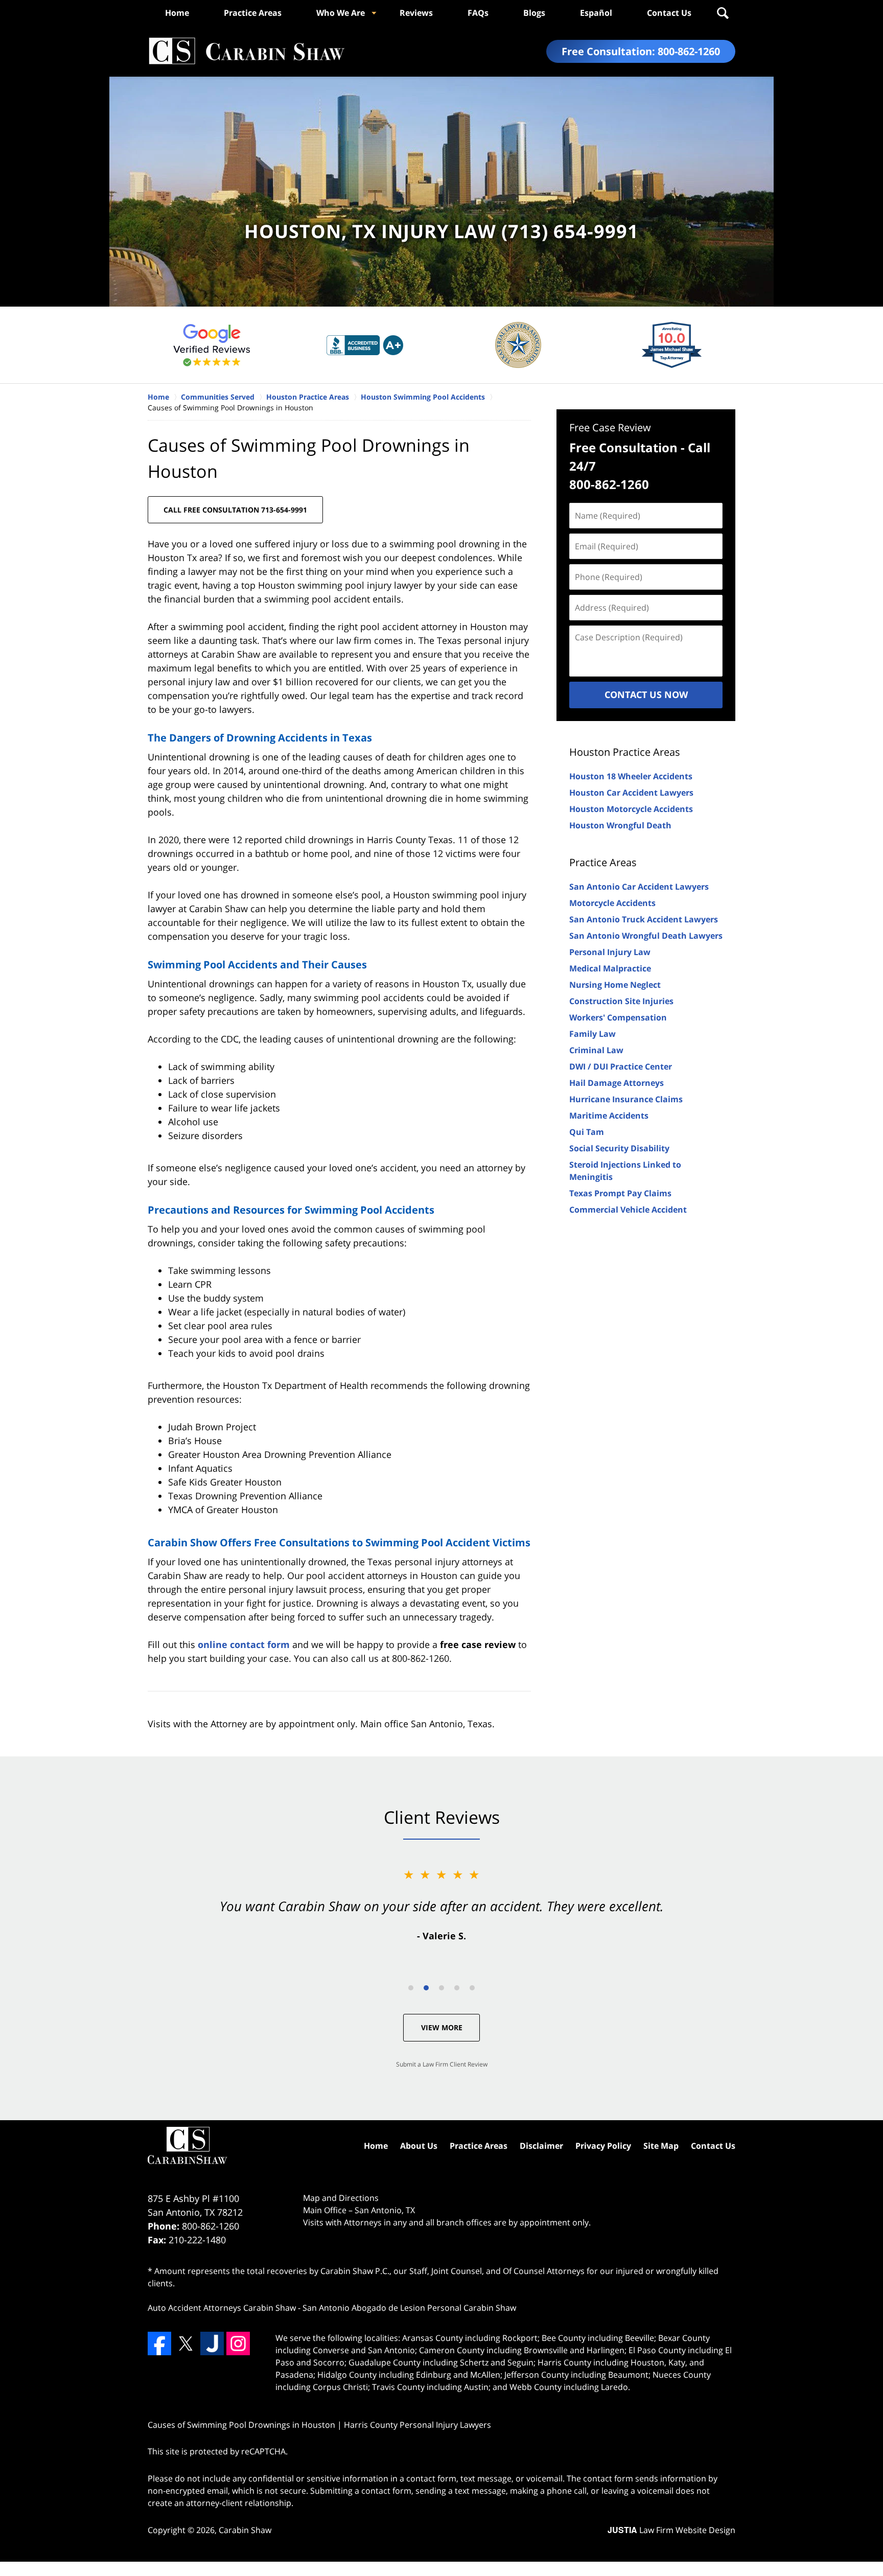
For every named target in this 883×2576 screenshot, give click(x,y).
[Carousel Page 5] (472, 1988)
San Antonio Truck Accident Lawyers (644, 919)
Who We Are (341, 13)
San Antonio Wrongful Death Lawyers (646, 936)
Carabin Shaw (245, 2530)
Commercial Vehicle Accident (628, 1210)
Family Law (592, 1034)
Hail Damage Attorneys (617, 1083)
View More (442, 2027)
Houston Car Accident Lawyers (631, 793)
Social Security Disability (619, 1148)
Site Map (661, 2146)
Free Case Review (610, 427)
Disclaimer (541, 2146)
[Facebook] (159, 2343)
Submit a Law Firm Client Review (442, 2064)
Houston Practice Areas (625, 752)
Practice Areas (253, 13)
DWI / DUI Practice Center (621, 1066)
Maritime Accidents (609, 1116)
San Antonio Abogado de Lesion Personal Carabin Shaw (409, 2308)
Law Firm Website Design (671, 2530)
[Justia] (212, 2343)
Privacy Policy (603, 2146)
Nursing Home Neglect (615, 985)
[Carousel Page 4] (457, 1988)
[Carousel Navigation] (441, 1987)
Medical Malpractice (610, 968)
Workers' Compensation (618, 1017)
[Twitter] (185, 2343)
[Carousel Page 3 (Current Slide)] (441, 1988)
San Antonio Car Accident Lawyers (639, 887)
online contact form (244, 1644)
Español (596, 13)
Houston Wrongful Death (620, 825)
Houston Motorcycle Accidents (631, 809)
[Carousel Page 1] (411, 1988)
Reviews (416, 13)
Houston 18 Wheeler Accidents (631, 776)
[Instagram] (238, 2343)
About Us (419, 2146)
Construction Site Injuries (621, 1001)
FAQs (478, 13)
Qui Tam (587, 1132)
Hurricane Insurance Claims (626, 1099)
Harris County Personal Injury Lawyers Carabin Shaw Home (246, 51)
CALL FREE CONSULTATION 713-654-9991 (235, 510)
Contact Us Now (646, 694)
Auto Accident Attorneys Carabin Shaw (222, 2308)
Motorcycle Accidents (612, 903)
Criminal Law (596, 1050)
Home (177, 13)
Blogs (534, 13)
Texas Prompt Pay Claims (620, 1193)
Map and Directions (341, 2198)
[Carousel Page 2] (426, 1988)
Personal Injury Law (610, 952)
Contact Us (669, 13)
